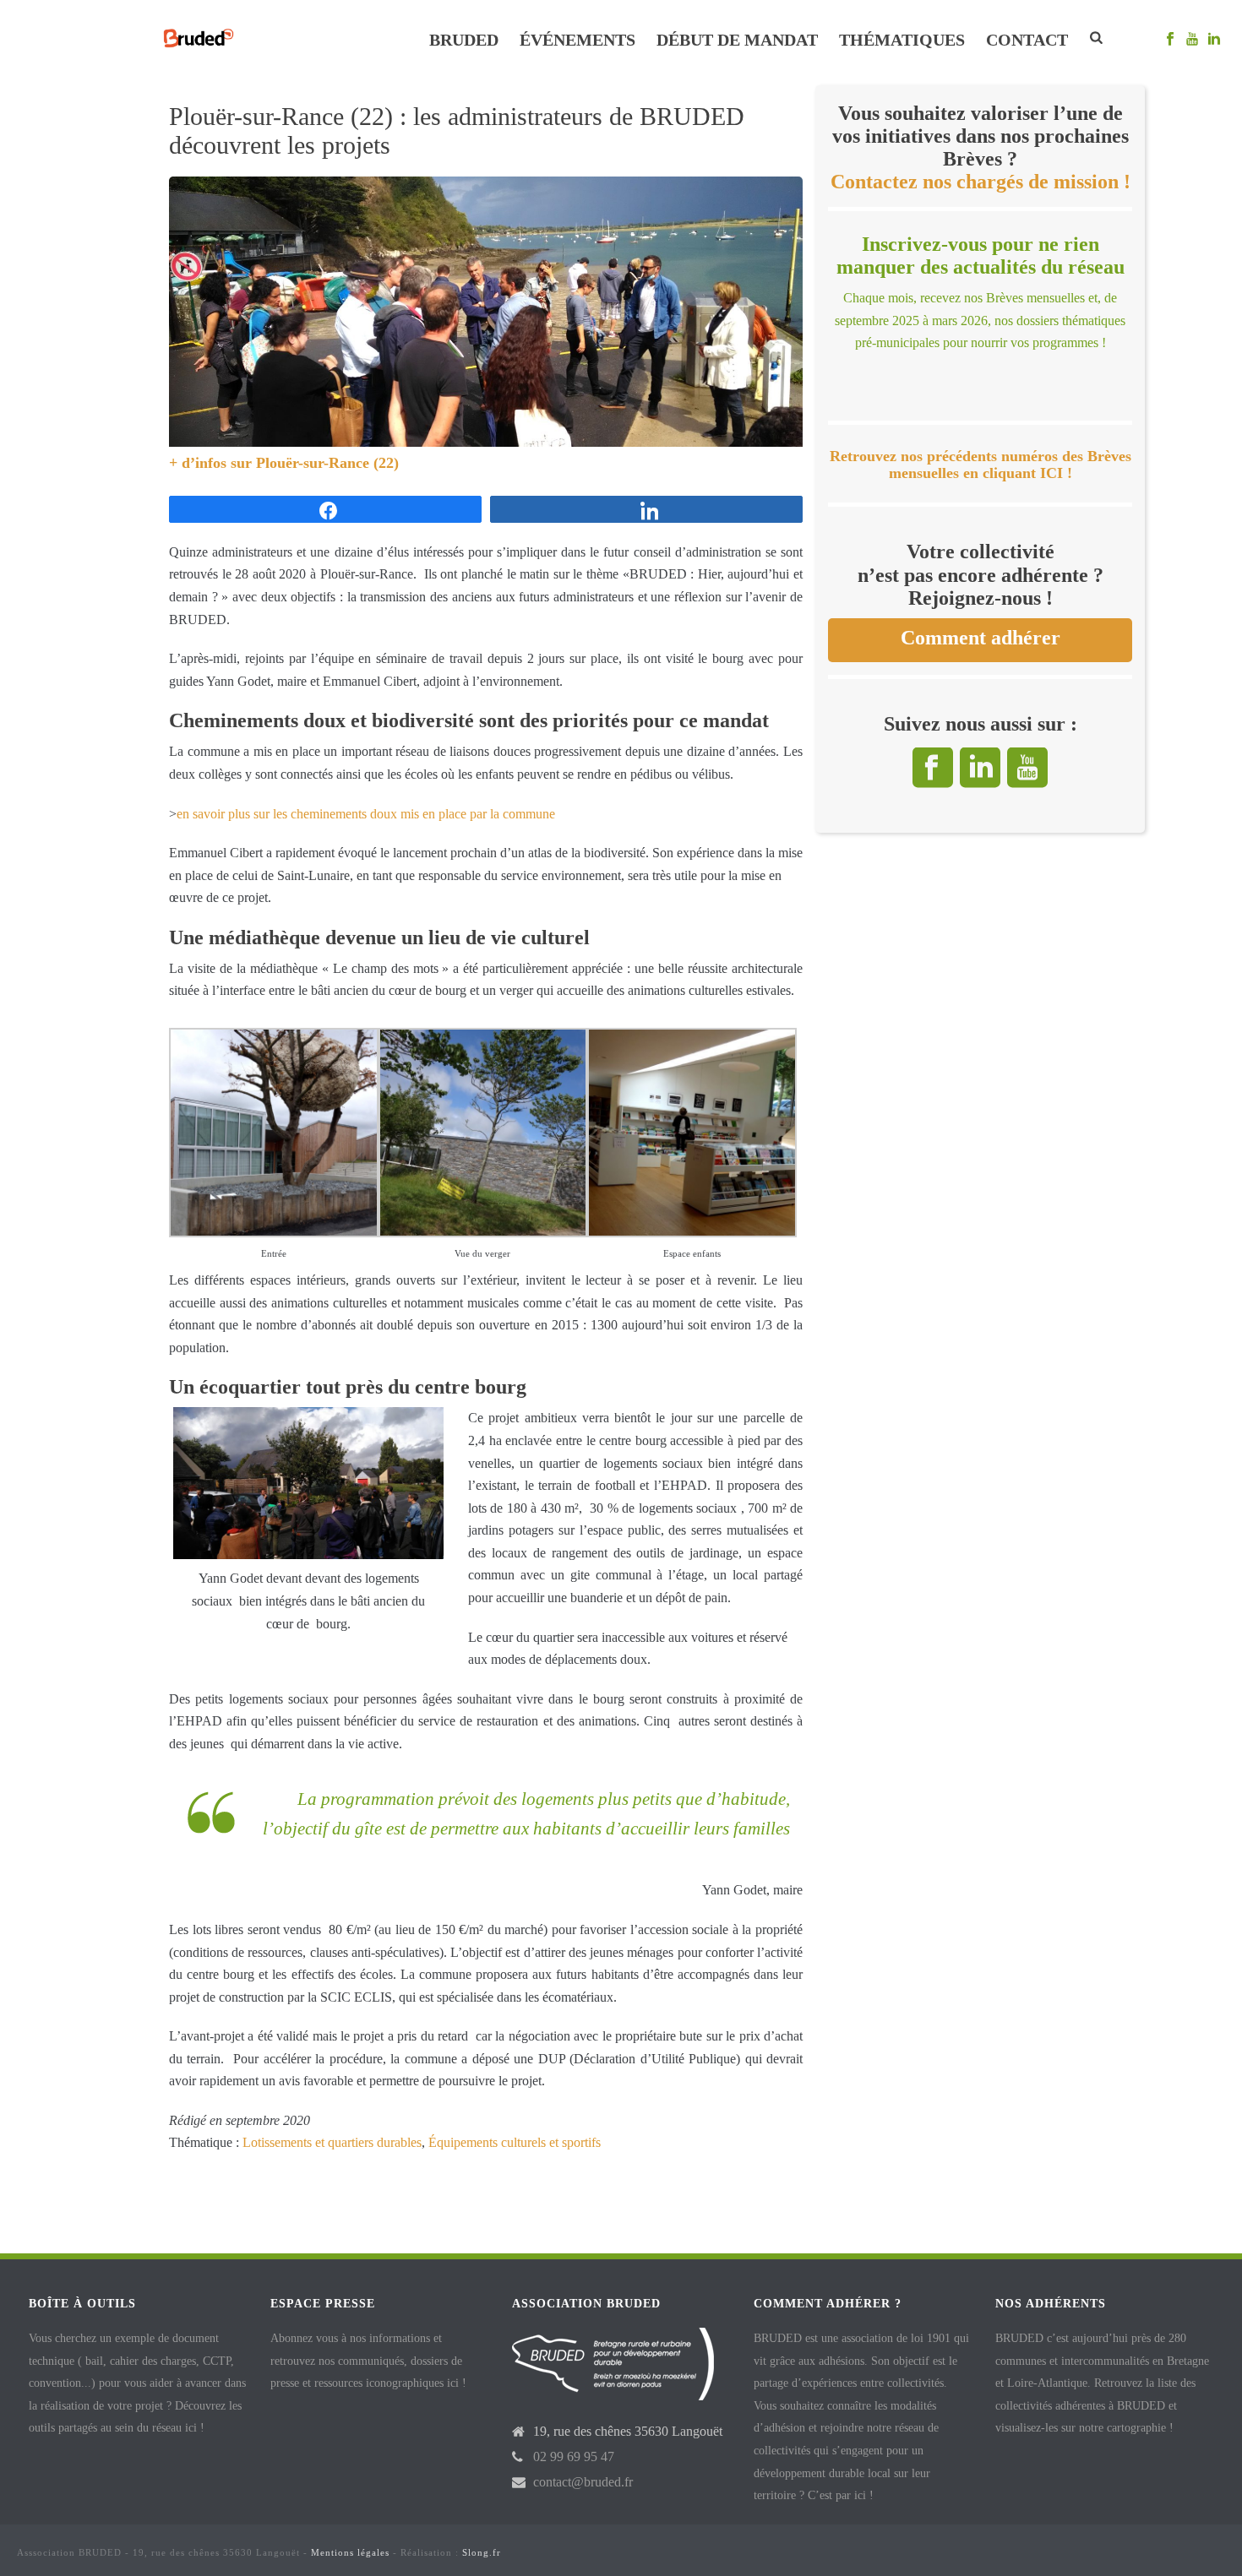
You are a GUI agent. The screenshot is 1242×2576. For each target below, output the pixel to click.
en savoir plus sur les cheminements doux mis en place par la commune (366, 814)
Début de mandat (737, 40)
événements (577, 40)
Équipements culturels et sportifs (515, 2142)
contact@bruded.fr (583, 2482)
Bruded (464, 40)
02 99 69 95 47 (574, 2456)
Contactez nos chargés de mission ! (981, 182)
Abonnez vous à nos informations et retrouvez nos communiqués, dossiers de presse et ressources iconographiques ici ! (368, 2361)
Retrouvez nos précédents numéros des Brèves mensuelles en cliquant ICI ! (981, 465)
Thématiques (902, 40)
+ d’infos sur (212, 463)
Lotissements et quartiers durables (332, 2142)
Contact (1027, 40)
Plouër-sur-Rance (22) (327, 463)
